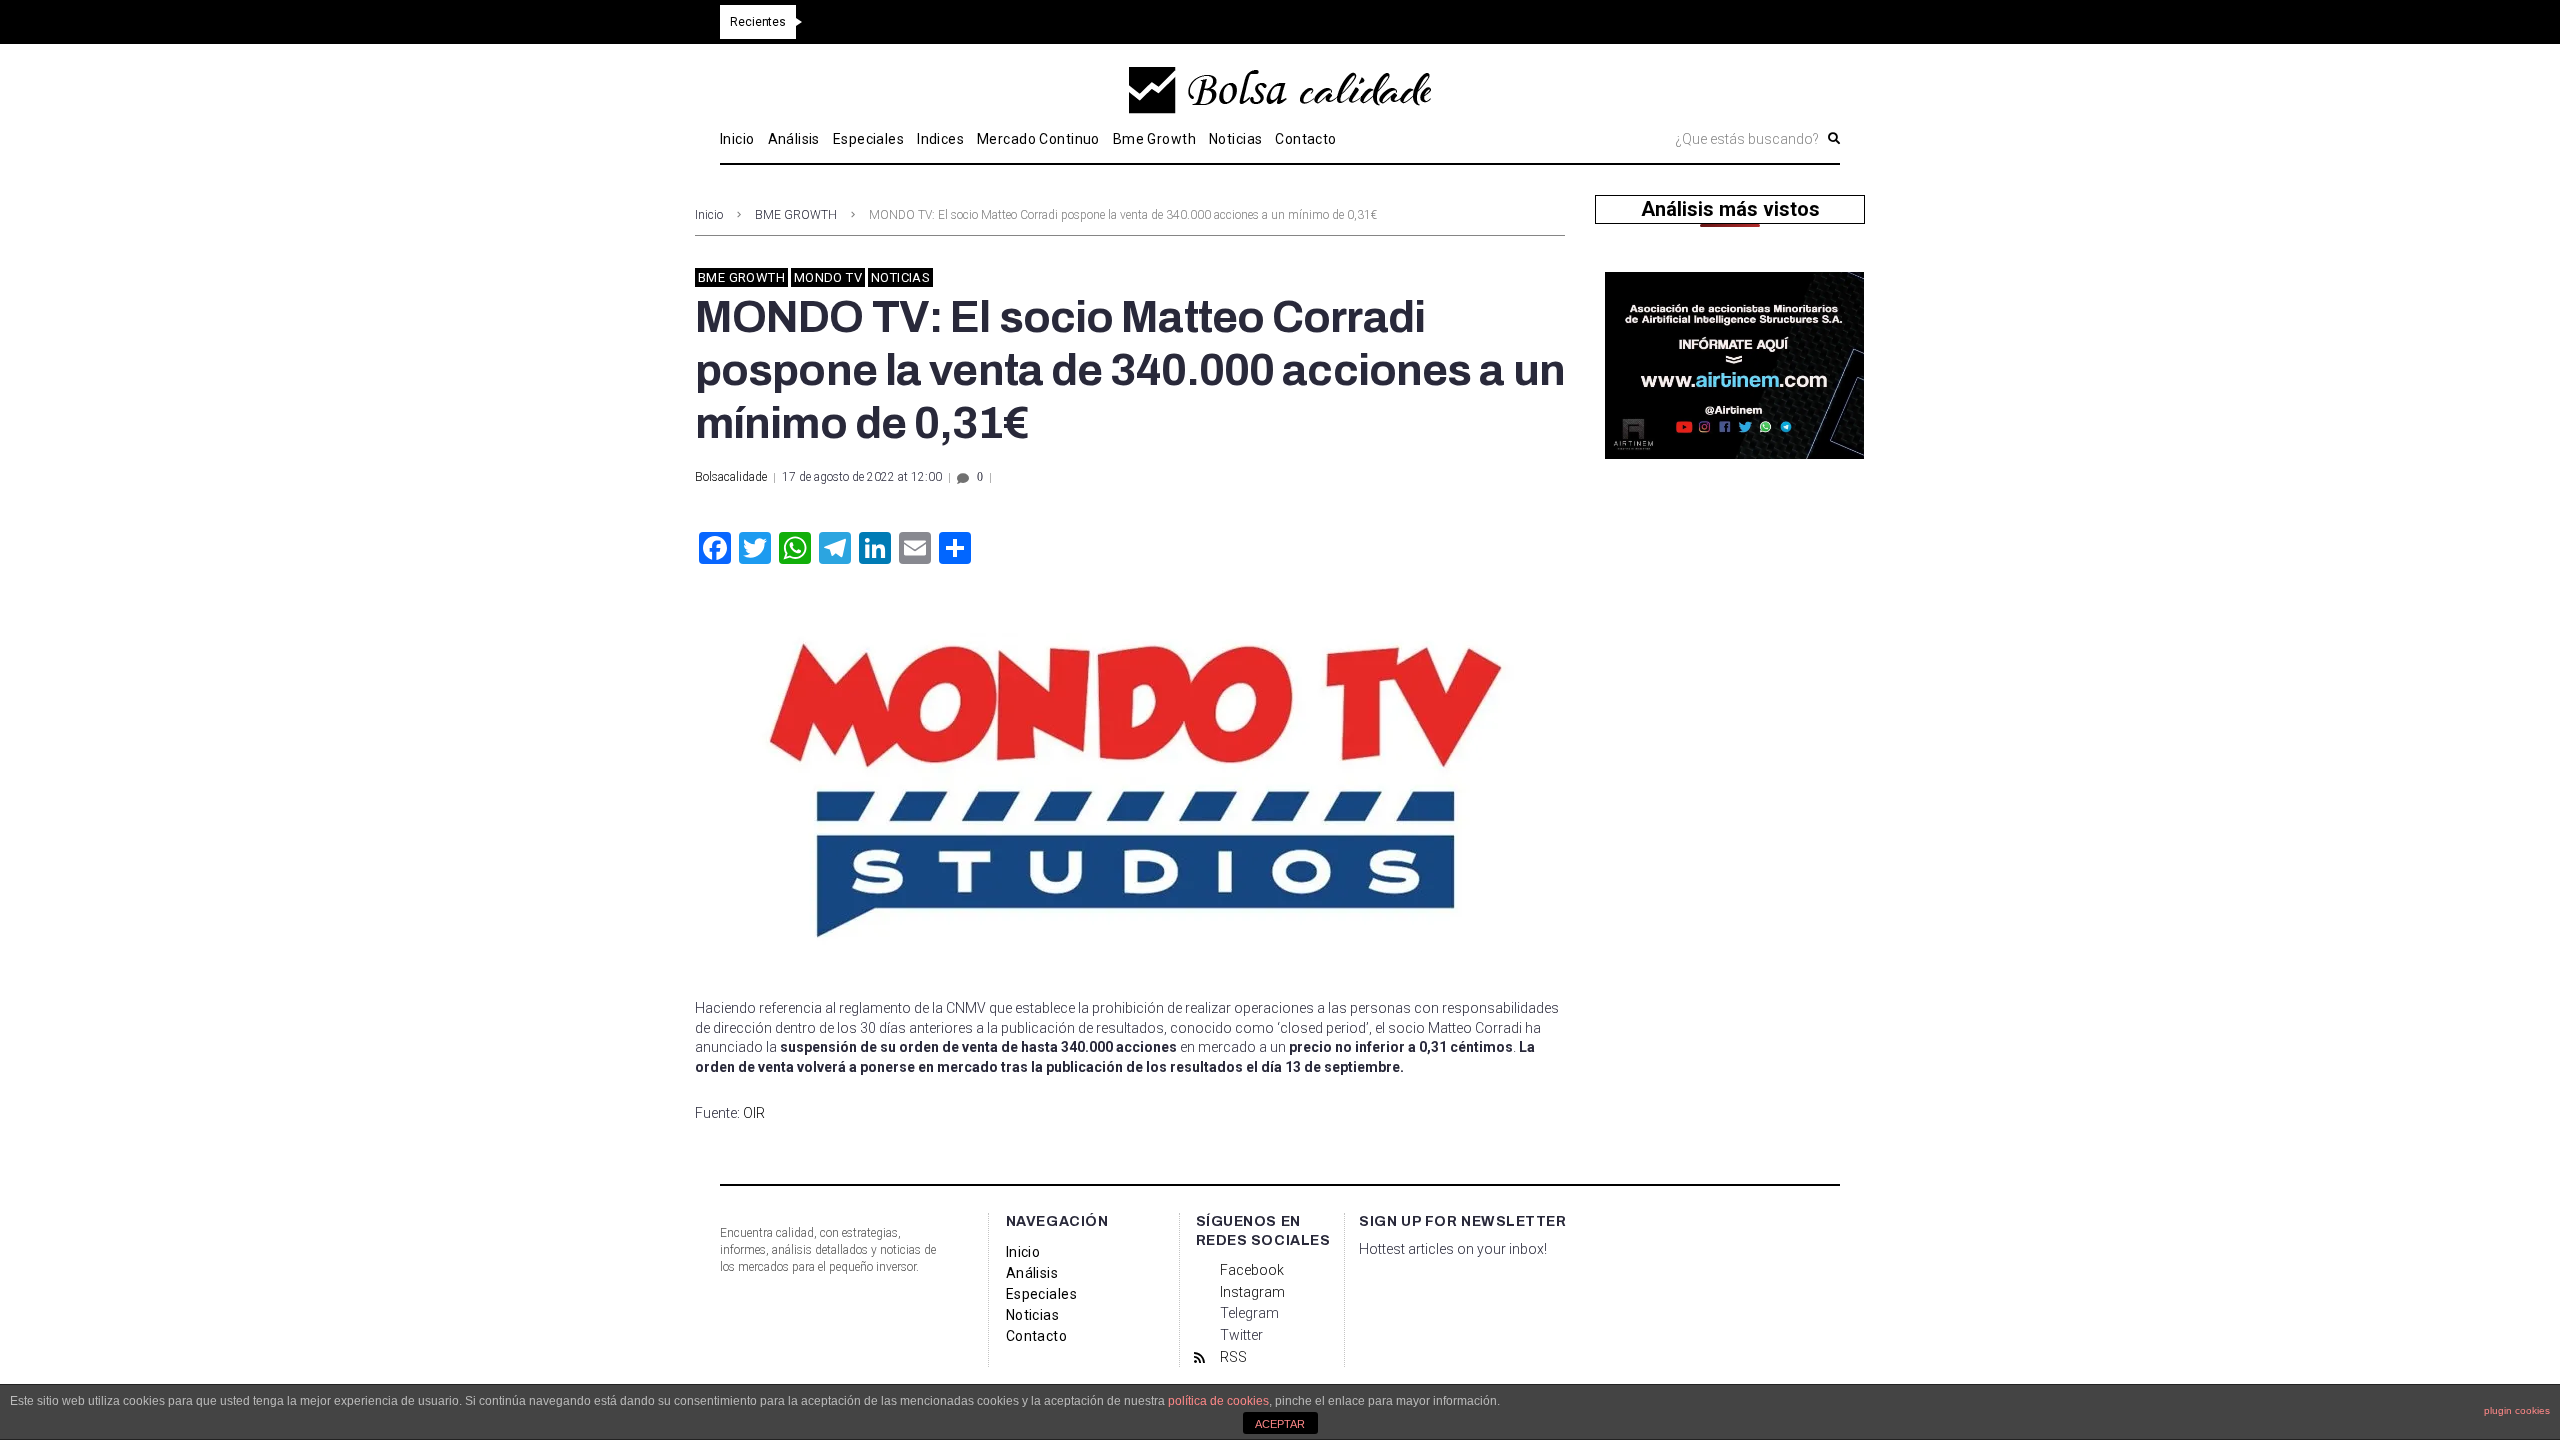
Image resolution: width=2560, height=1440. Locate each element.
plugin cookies (2517, 1410)
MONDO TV (828, 277)
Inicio (709, 215)
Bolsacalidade (731, 477)
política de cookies (1218, 1401)
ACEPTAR (1280, 1424)
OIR (754, 1113)
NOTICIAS (900, 277)
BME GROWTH (796, 215)
